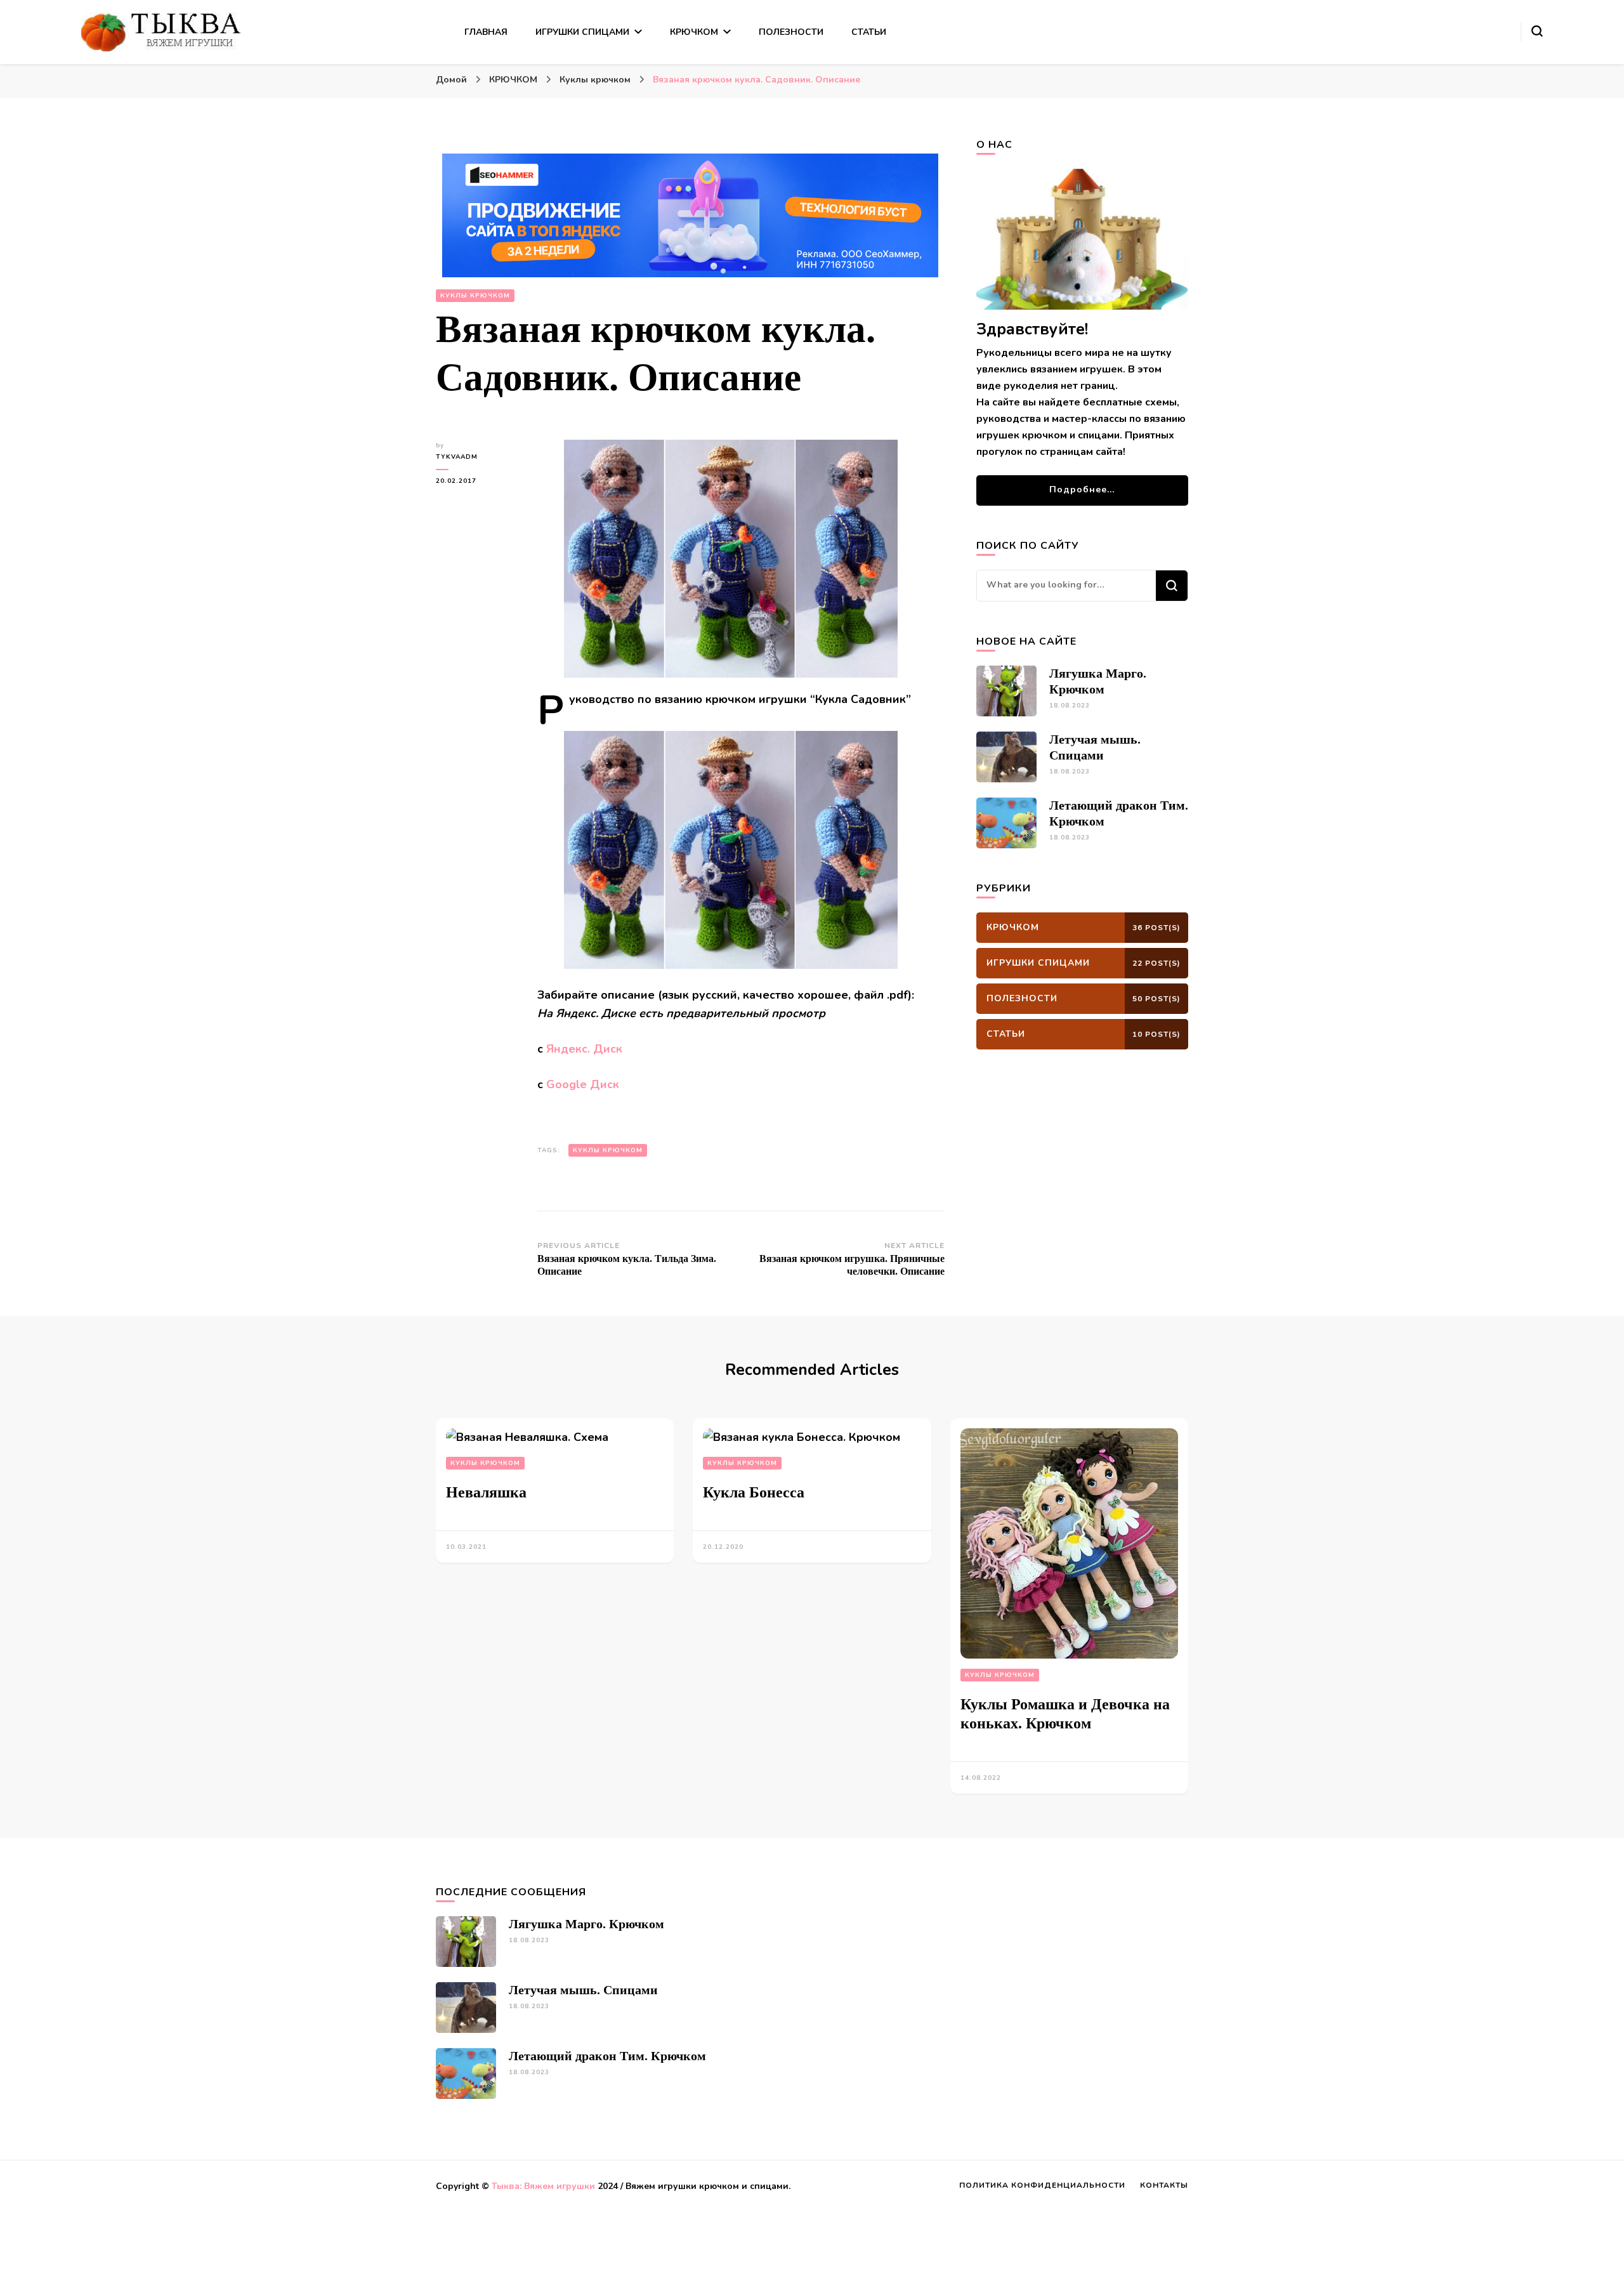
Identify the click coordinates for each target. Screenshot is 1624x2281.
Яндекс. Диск (584, 1049)
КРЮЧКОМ (694, 32)
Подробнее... (1082, 490)
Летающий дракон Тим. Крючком (607, 2056)
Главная (486, 32)
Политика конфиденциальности (1042, 2185)
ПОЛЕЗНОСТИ (791, 32)
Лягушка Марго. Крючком (586, 1924)
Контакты (1164, 2185)
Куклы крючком (475, 296)
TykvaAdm (457, 457)
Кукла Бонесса (754, 1492)
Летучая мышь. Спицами (583, 1990)
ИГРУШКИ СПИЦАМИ (582, 32)
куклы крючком (608, 1150)
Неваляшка (486, 1492)
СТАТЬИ (869, 32)
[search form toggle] (1537, 31)
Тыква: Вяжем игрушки (543, 2186)
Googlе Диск (583, 1084)
